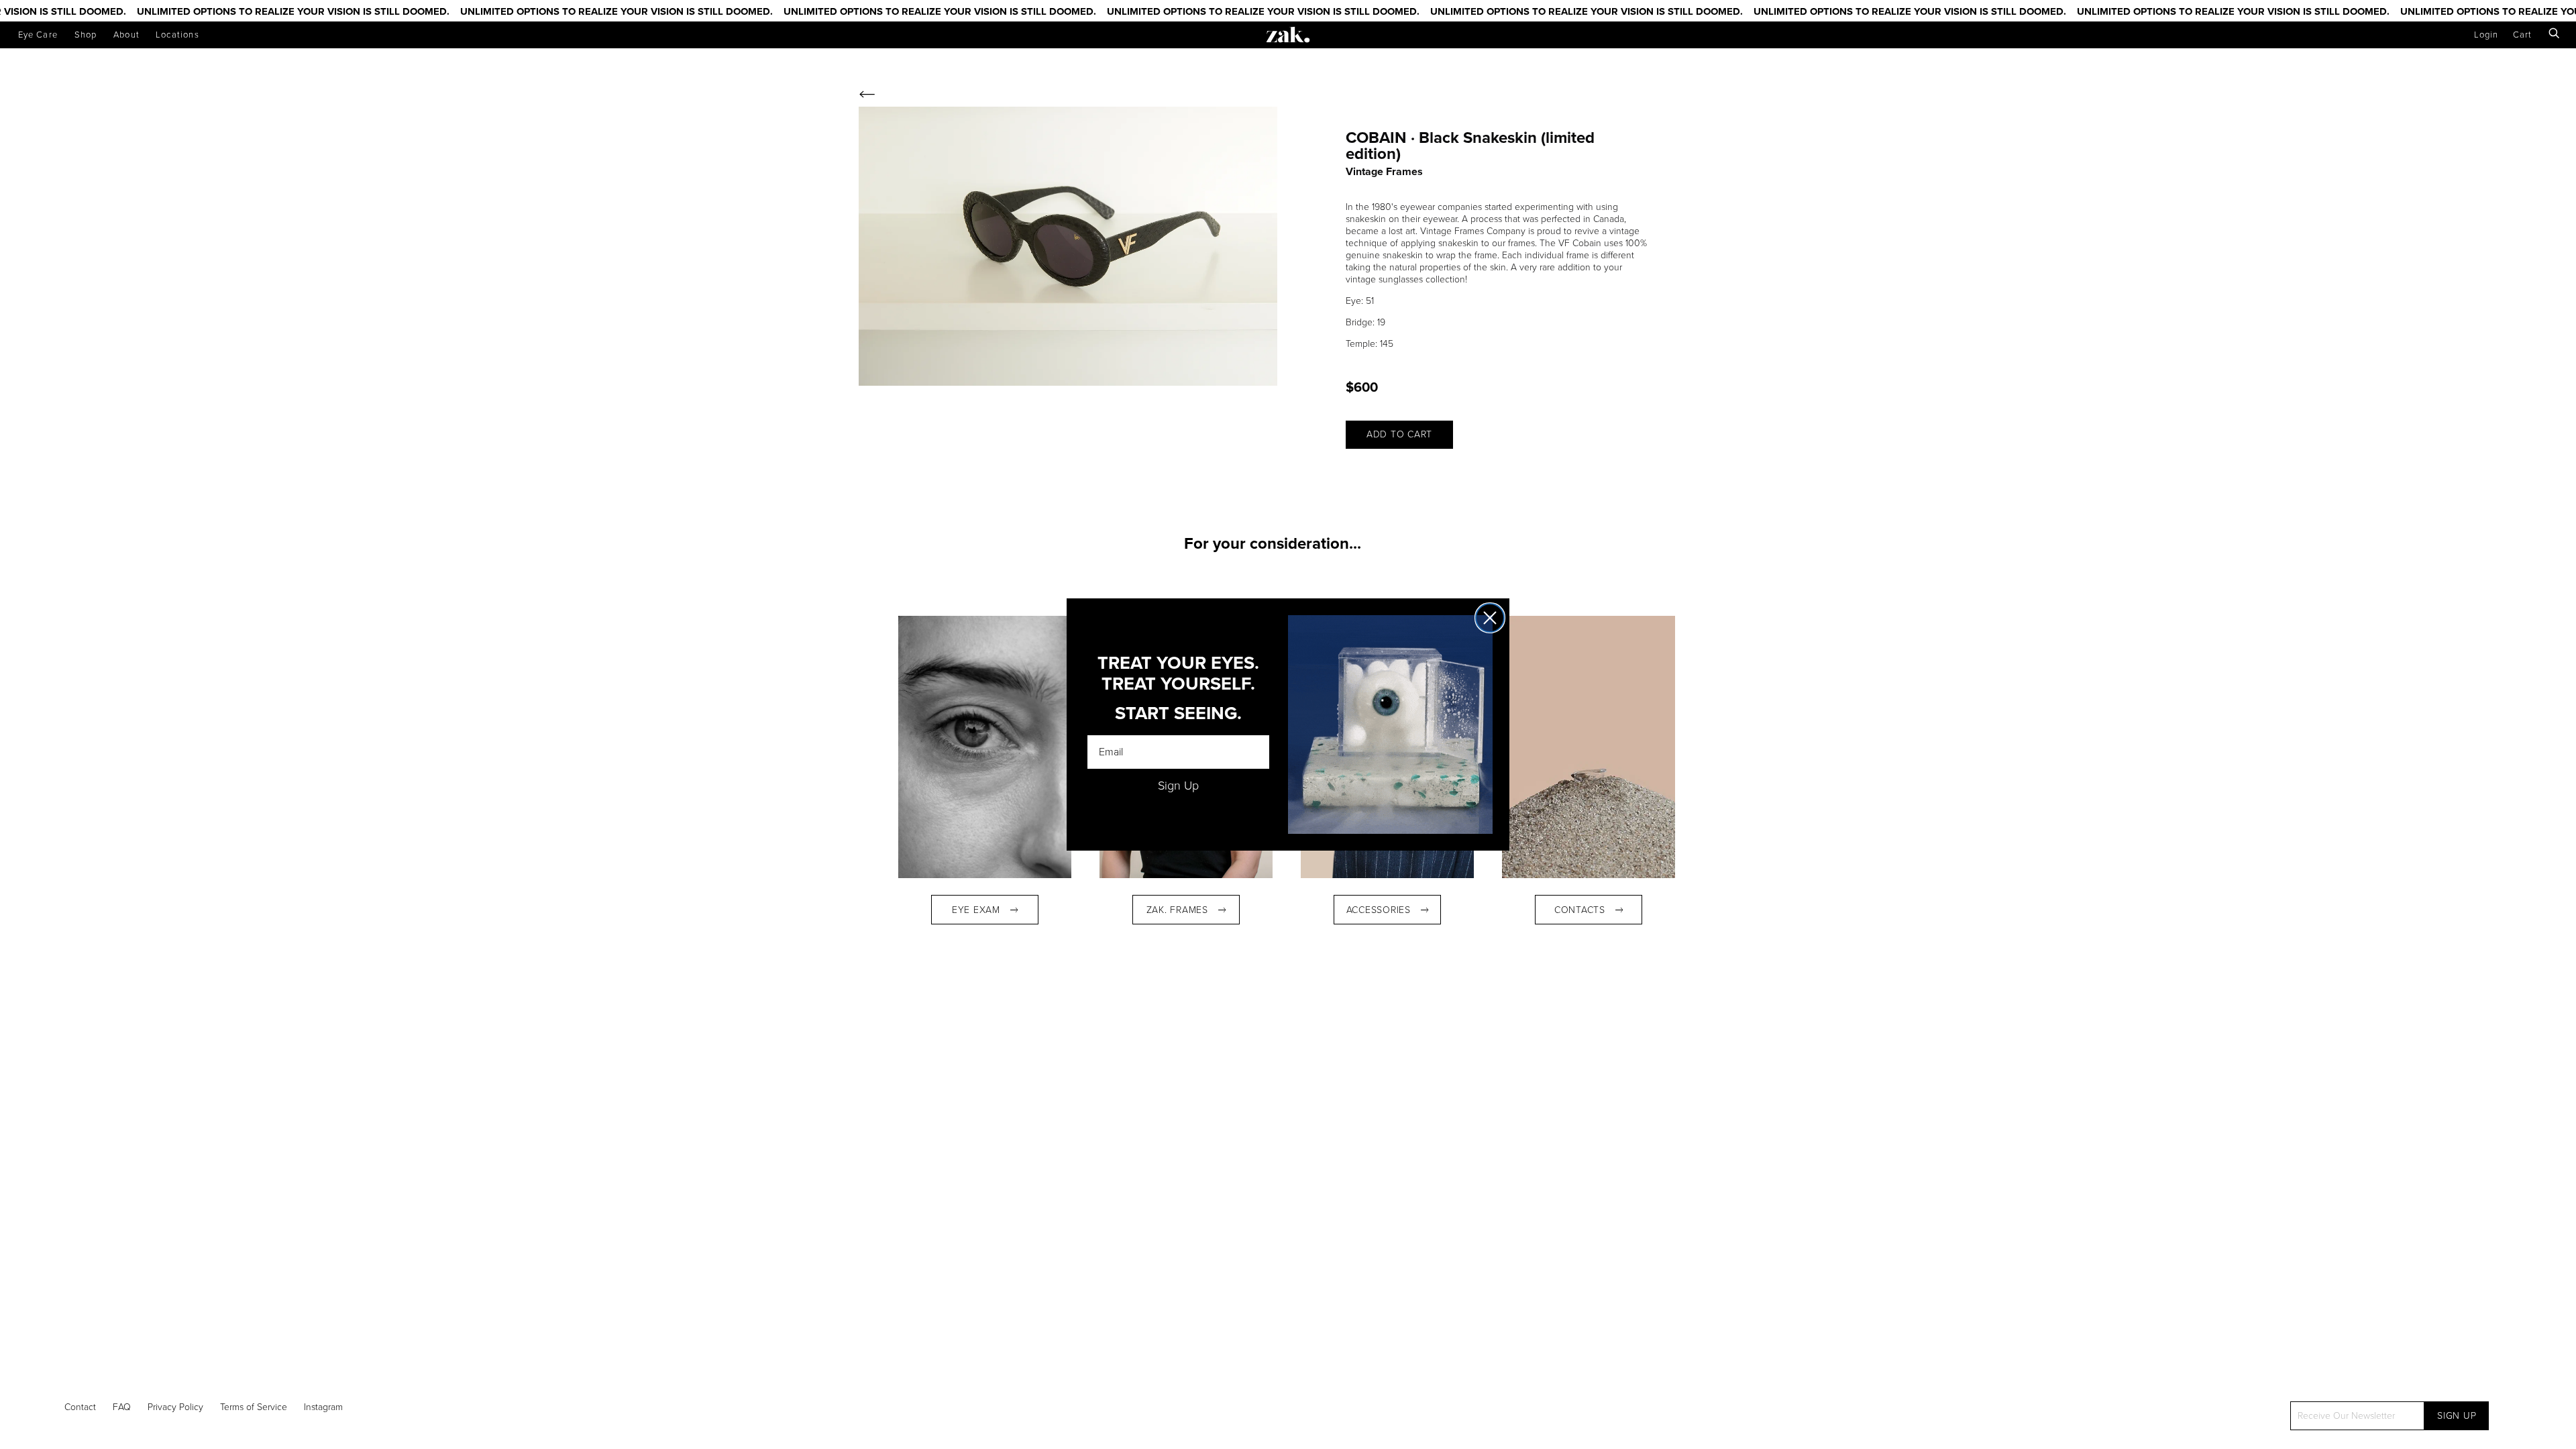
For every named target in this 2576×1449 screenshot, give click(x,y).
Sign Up (1178, 786)
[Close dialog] (1490, 618)
